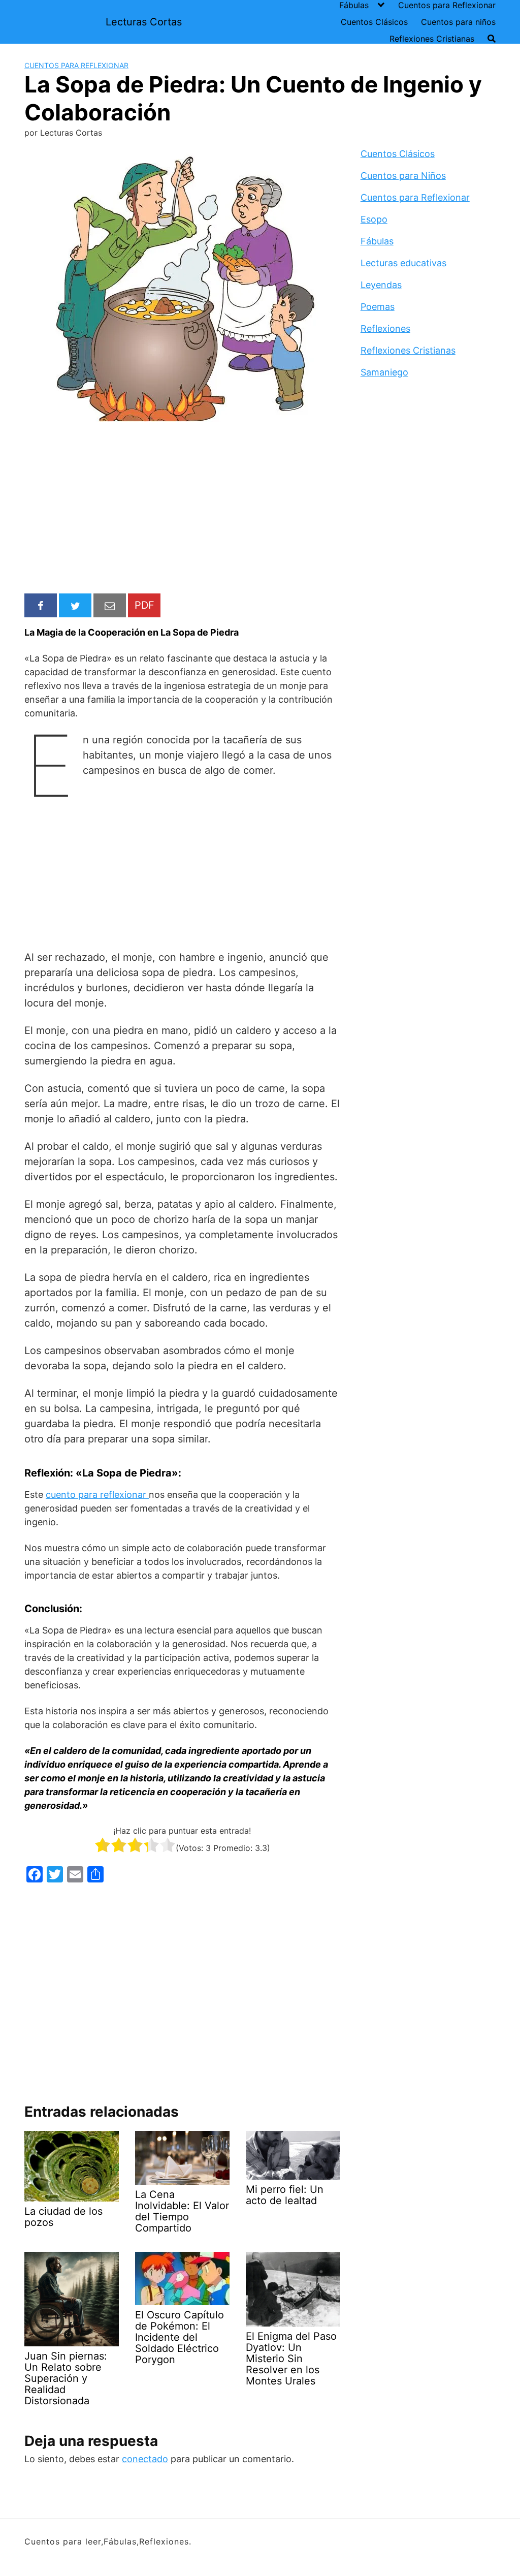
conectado (145, 2459)
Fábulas (354, 5)
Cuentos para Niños (403, 176)
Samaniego (384, 372)
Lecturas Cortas (144, 22)
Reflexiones (385, 328)
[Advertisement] (182, 510)
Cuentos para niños (458, 22)
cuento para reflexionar (97, 1495)
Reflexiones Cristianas (432, 39)
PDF (144, 605)
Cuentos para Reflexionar (447, 5)
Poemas (378, 307)
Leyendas (381, 285)
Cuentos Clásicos (374, 22)
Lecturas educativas (403, 263)
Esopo (374, 219)
